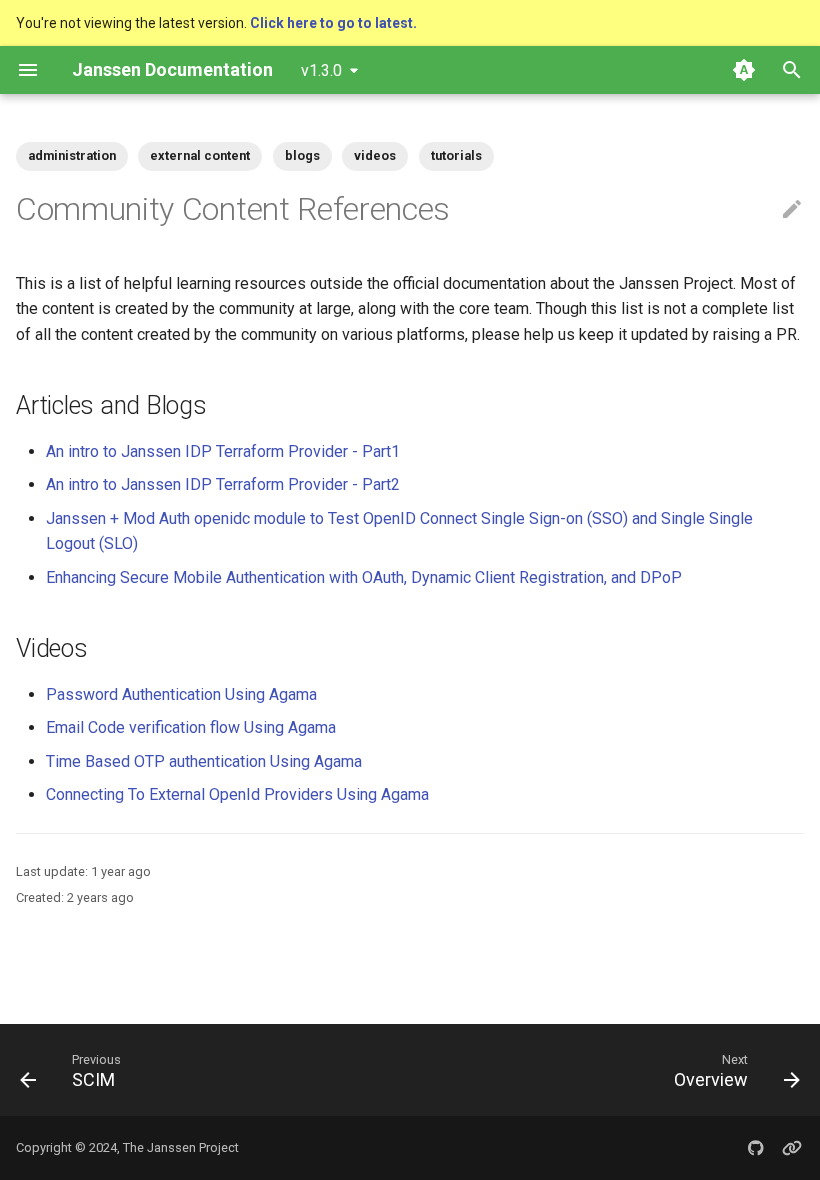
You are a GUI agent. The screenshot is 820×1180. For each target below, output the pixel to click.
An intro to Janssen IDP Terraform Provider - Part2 (223, 484)
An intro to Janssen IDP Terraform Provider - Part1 (223, 451)
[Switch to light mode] (744, 70)
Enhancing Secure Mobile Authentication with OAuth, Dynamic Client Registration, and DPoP (364, 577)
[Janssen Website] (792, 1148)
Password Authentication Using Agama (181, 694)
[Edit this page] (792, 210)
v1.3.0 (321, 70)
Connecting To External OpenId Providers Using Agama (237, 794)
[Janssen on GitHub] (756, 1148)
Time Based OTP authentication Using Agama (204, 761)
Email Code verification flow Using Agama (191, 727)
